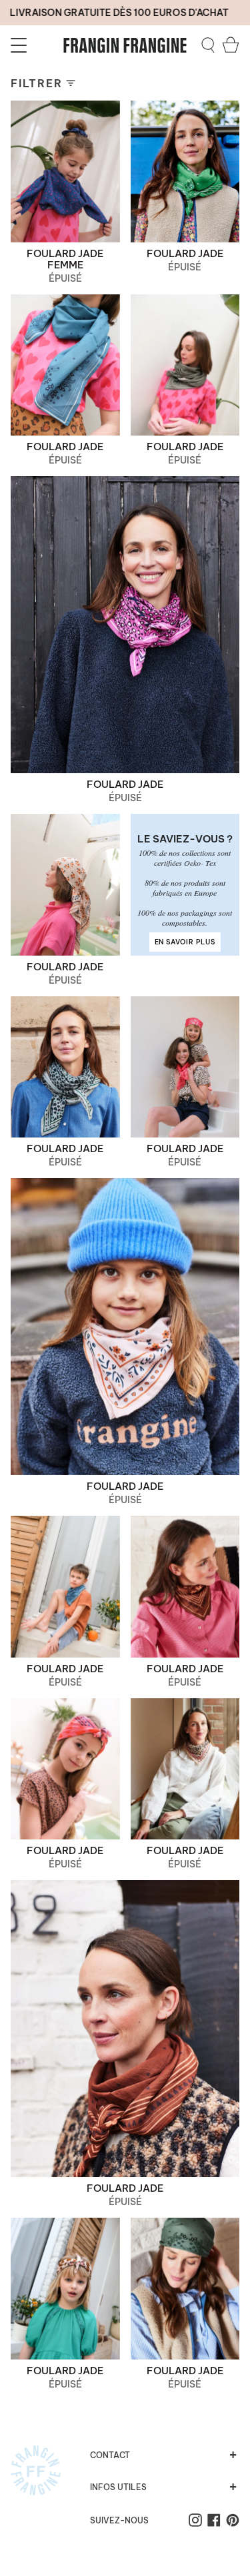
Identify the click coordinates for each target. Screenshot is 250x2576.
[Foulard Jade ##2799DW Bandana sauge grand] (185, 365)
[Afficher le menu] (21, 45)
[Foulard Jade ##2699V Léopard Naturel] (185, 1769)
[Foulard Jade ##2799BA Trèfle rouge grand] (185, 1067)
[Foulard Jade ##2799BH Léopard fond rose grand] (125, 625)
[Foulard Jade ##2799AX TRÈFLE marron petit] (185, 1587)
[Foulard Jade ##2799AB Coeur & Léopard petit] (65, 2289)
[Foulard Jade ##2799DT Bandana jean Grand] (65, 365)
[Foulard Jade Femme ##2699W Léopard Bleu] (65, 171)
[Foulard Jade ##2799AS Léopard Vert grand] (65, 1067)
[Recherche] (208, 45)
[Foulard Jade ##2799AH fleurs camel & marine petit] (125, 1327)
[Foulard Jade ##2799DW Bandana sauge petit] (185, 2289)
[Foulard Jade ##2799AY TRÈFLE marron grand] (125, 2029)
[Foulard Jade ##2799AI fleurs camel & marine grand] (65, 885)
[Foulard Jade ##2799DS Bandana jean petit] (65, 1587)
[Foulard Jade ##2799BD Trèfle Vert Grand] (185, 171)
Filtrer (36, 83)
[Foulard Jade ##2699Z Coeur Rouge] (65, 1769)
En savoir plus (185, 942)
